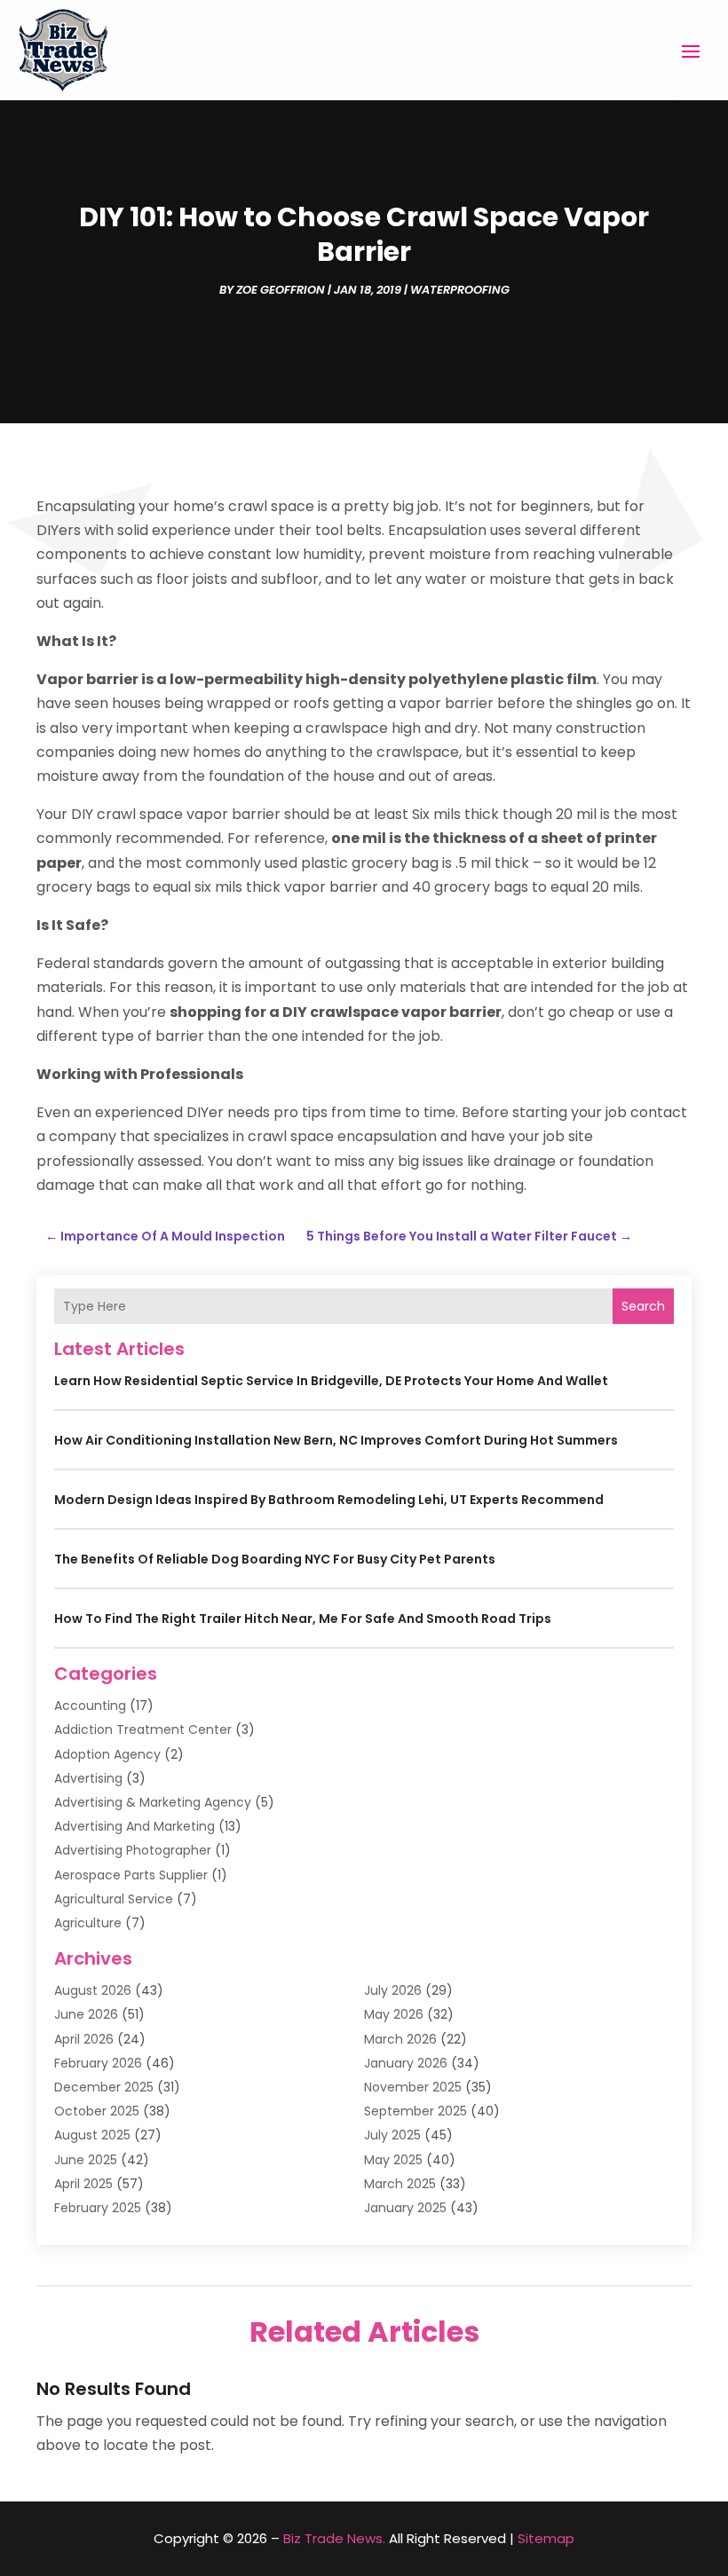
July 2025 (392, 2135)
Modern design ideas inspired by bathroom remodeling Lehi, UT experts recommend (329, 1500)
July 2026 (393, 1990)
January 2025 (405, 2208)
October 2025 (97, 2111)
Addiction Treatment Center (143, 1729)
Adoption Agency (107, 1754)
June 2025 (86, 2160)
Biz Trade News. (334, 2538)
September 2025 (415, 2111)
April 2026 (84, 2039)
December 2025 (104, 2087)
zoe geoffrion (281, 290)
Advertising (88, 1778)
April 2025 (83, 2184)
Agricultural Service (114, 1899)
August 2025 (92, 2135)
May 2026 (394, 2014)
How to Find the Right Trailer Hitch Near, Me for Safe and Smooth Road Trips (303, 1619)
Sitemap (546, 2538)
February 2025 (98, 2208)
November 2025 (413, 2087)
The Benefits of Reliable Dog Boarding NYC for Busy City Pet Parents (275, 1559)
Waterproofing (460, 290)
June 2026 (86, 2014)
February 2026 (98, 2063)
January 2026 (406, 2063)
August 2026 (93, 1990)
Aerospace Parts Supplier (131, 1875)
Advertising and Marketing (135, 1826)
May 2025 (393, 2160)
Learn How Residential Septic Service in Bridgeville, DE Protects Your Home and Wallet (331, 1381)
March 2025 (400, 2184)
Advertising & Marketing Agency (153, 1802)
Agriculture (88, 1923)
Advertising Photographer (133, 1850)
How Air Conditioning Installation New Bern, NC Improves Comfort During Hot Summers (336, 1440)
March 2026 (400, 2039)
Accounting (90, 1706)
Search (643, 1306)
